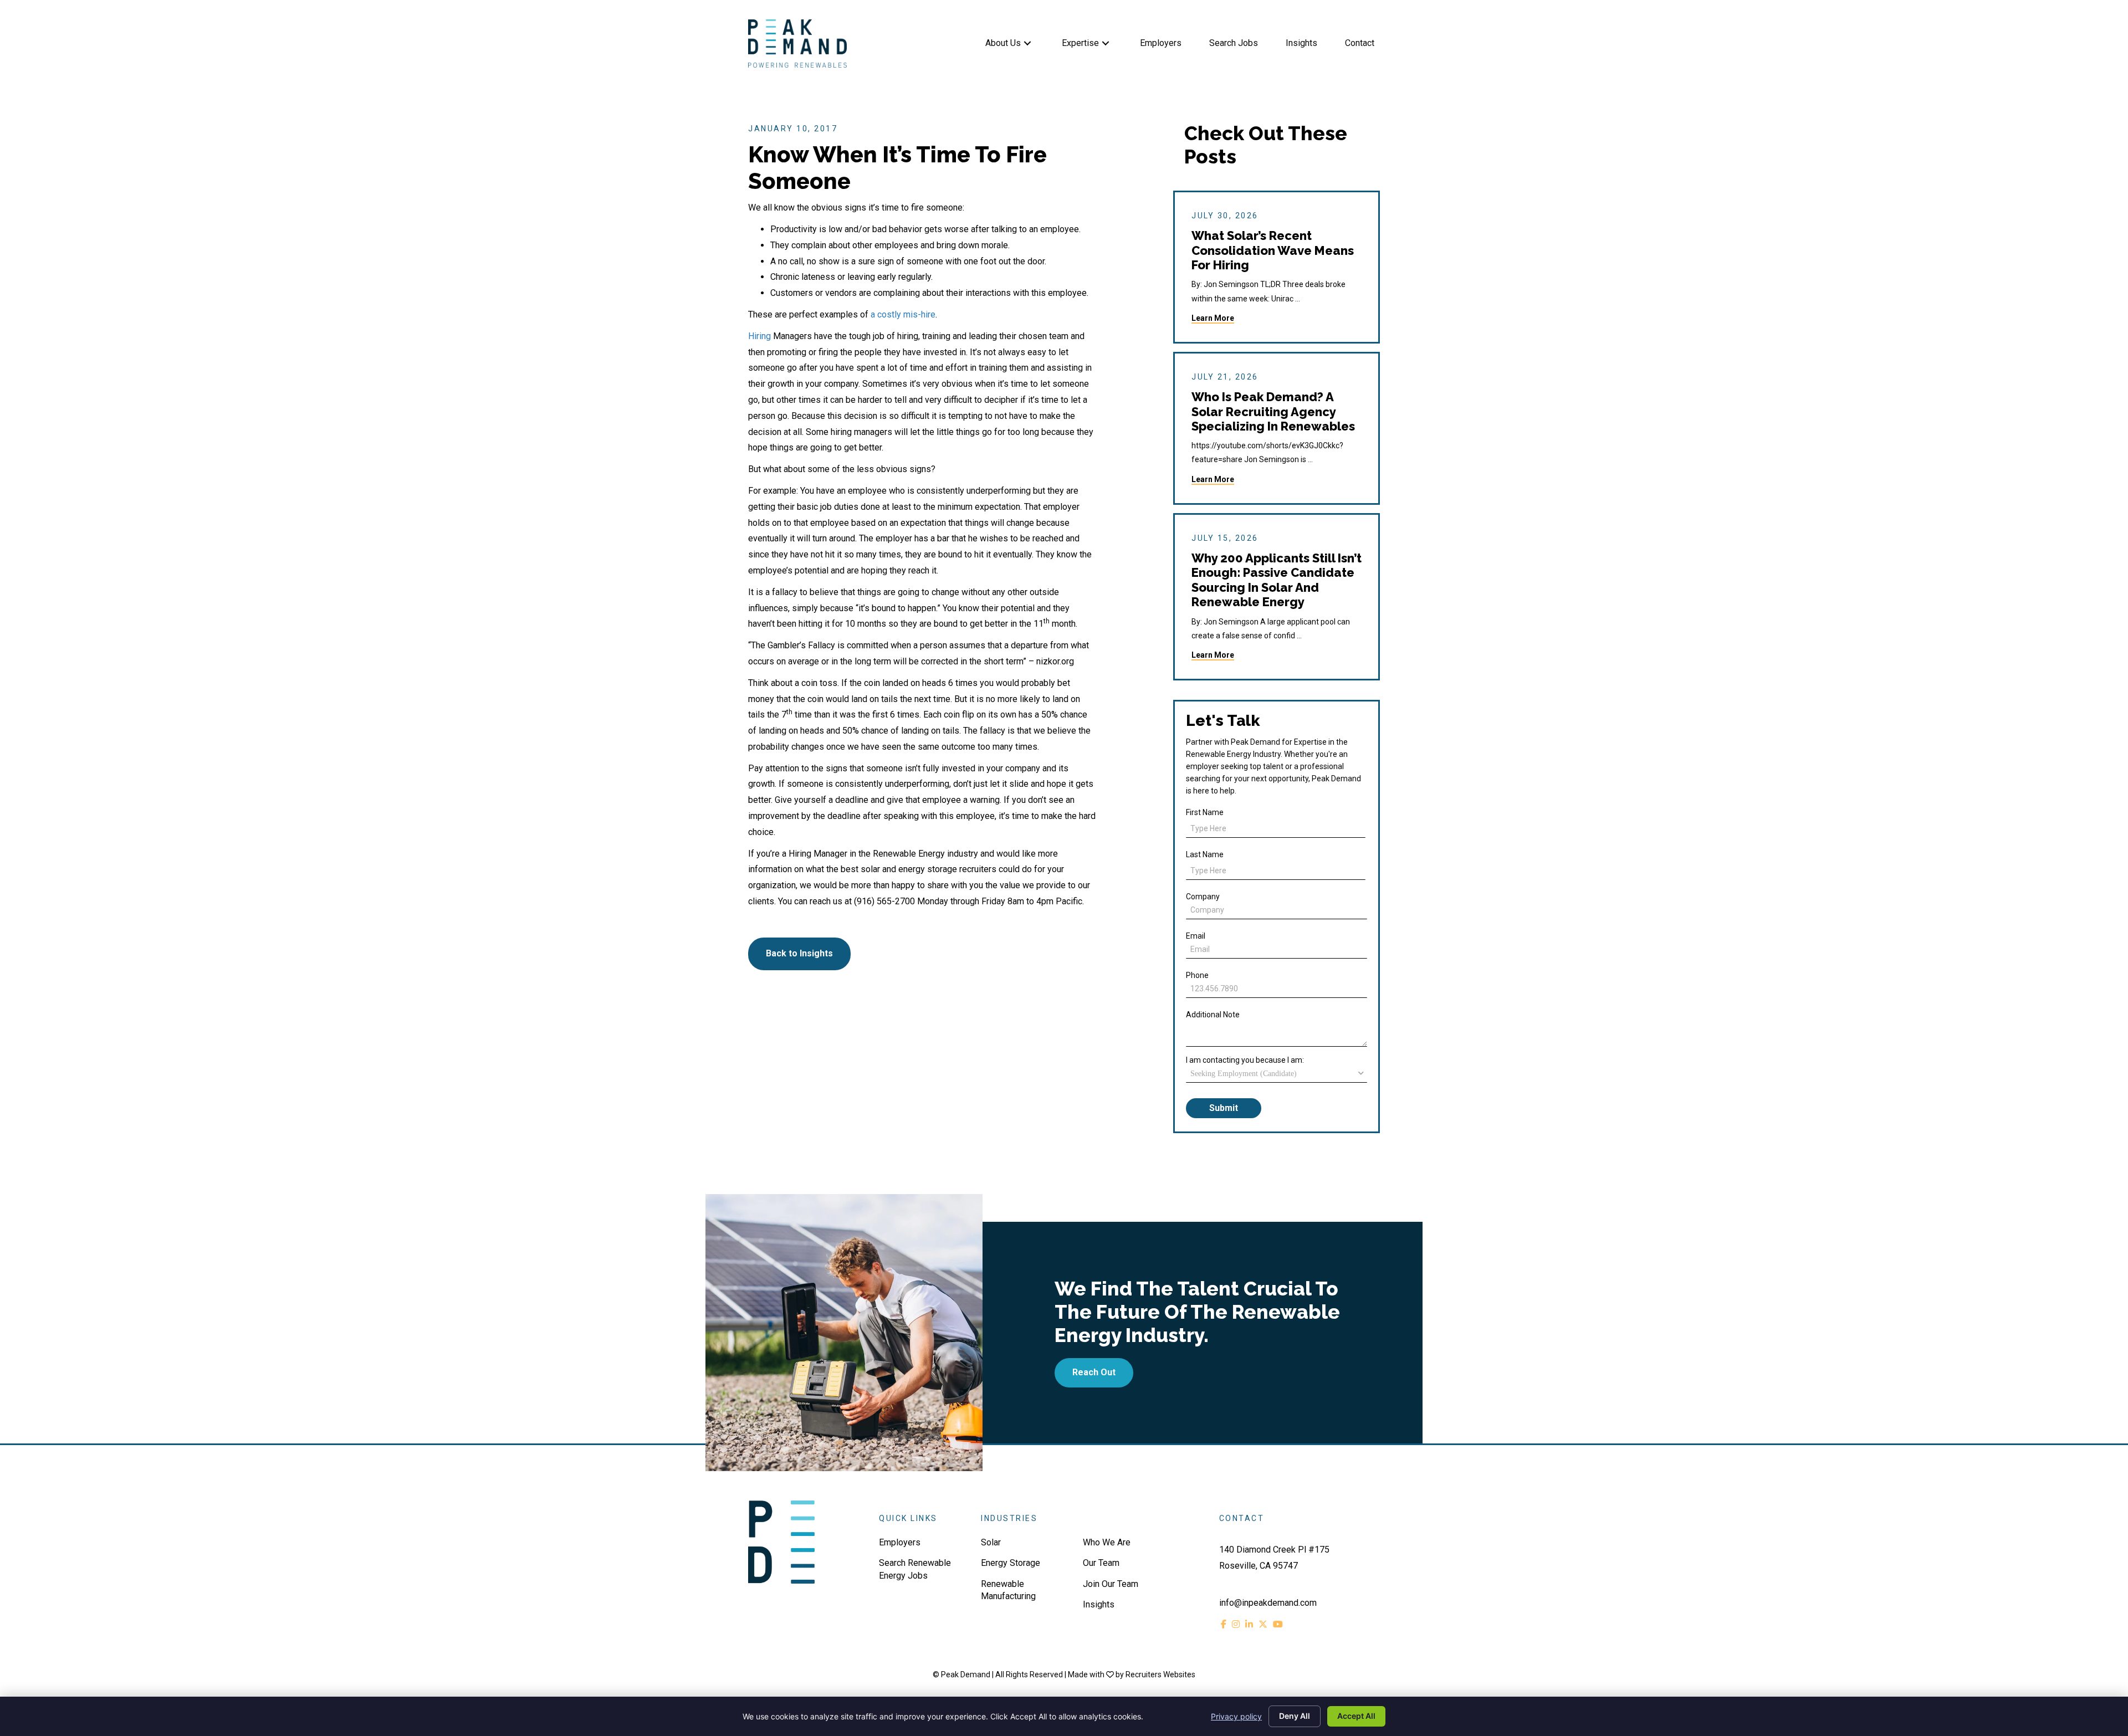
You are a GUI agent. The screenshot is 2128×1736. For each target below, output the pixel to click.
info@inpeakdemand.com (1268, 1603)
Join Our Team (1111, 1584)
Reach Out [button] (1094, 1372)
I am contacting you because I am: (1245, 1060)
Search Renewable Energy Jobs (915, 1569)
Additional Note (1213, 1015)
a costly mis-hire (903, 314)
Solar (991, 1542)
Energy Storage (1011, 1563)
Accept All (1356, 1716)
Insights (1099, 1604)
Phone (1197, 975)
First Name (1205, 812)
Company (1203, 897)
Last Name (1205, 854)
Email (1196, 936)
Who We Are (1107, 1542)
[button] (1027, 43)
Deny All (1295, 1716)
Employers (900, 1542)
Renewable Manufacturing (1008, 1590)
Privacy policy (1236, 1716)
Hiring (759, 336)
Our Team (1101, 1563)
